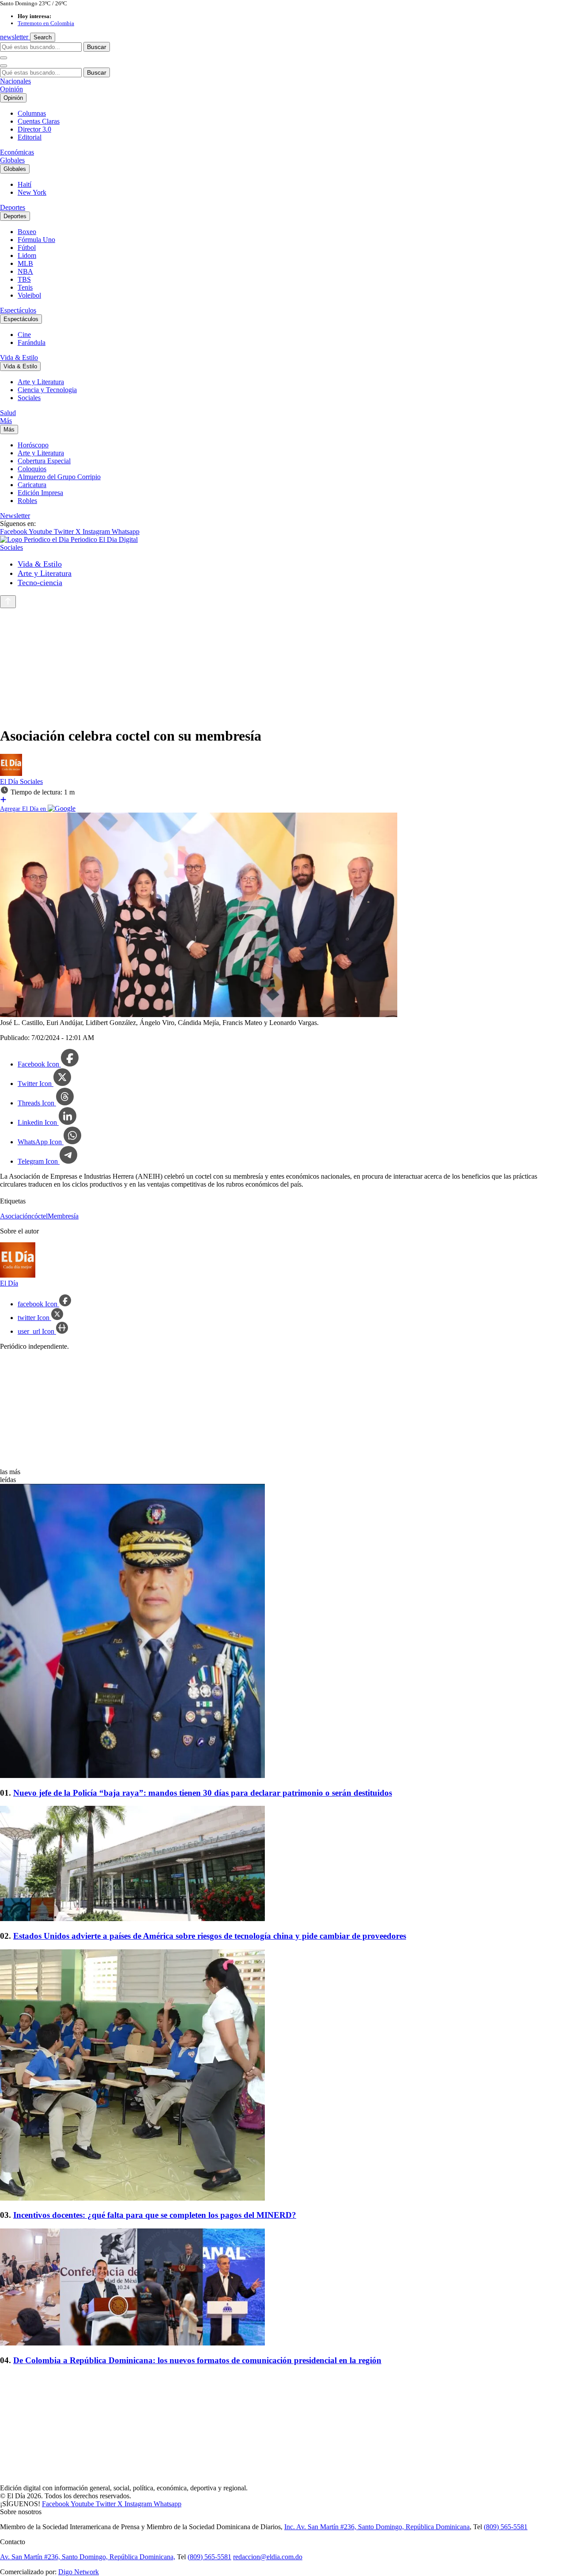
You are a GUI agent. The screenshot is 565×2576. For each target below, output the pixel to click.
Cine (24, 335)
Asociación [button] (16, 1216)
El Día (10, 781)
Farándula (32, 342)
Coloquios (32, 469)
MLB (25, 263)
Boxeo (27, 232)
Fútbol (27, 248)
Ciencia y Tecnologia (47, 390)
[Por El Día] (11, 774)
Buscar (97, 47)
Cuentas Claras (39, 121)
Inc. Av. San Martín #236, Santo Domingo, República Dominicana (377, 2527)
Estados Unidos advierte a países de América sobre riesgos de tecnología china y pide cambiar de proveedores (210, 1936)
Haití (24, 184)
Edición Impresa (40, 493)
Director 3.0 (34, 129)
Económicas (17, 152)
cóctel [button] (40, 1216)
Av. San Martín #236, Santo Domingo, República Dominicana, (88, 2557)
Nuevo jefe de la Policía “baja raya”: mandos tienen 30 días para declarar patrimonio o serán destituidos (203, 1793)
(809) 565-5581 (506, 2527)
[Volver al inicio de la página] (8, 602)
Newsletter (15, 516)
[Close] (4, 66)
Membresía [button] (63, 1216)
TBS (24, 279)
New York (32, 192)
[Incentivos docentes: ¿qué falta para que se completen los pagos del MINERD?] (282, 2076)
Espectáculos (18, 310)
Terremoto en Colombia (46, 23)
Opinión (11, 89)
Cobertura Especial (44, 461)
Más (6, 421)
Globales (12, 160)
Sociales (29, 398)
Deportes (13, 207)
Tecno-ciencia (40, 583)
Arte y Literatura (41, 382)
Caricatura (32, 485)
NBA (25, 271)
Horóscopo (33, 445)
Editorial (30, 137)
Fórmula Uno (36, 240)
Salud (8, 413)
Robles (27, 501)
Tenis (25, 287)
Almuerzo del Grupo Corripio (59, 477)
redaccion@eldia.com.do (268, 2557)
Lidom (27, 255)
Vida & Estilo (19, 357)
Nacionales (15, 81)
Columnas (32, 113)
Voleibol (29, 295)
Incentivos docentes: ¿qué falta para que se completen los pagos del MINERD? (155, 2215)
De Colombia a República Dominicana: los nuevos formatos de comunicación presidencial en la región (197, 2360)
